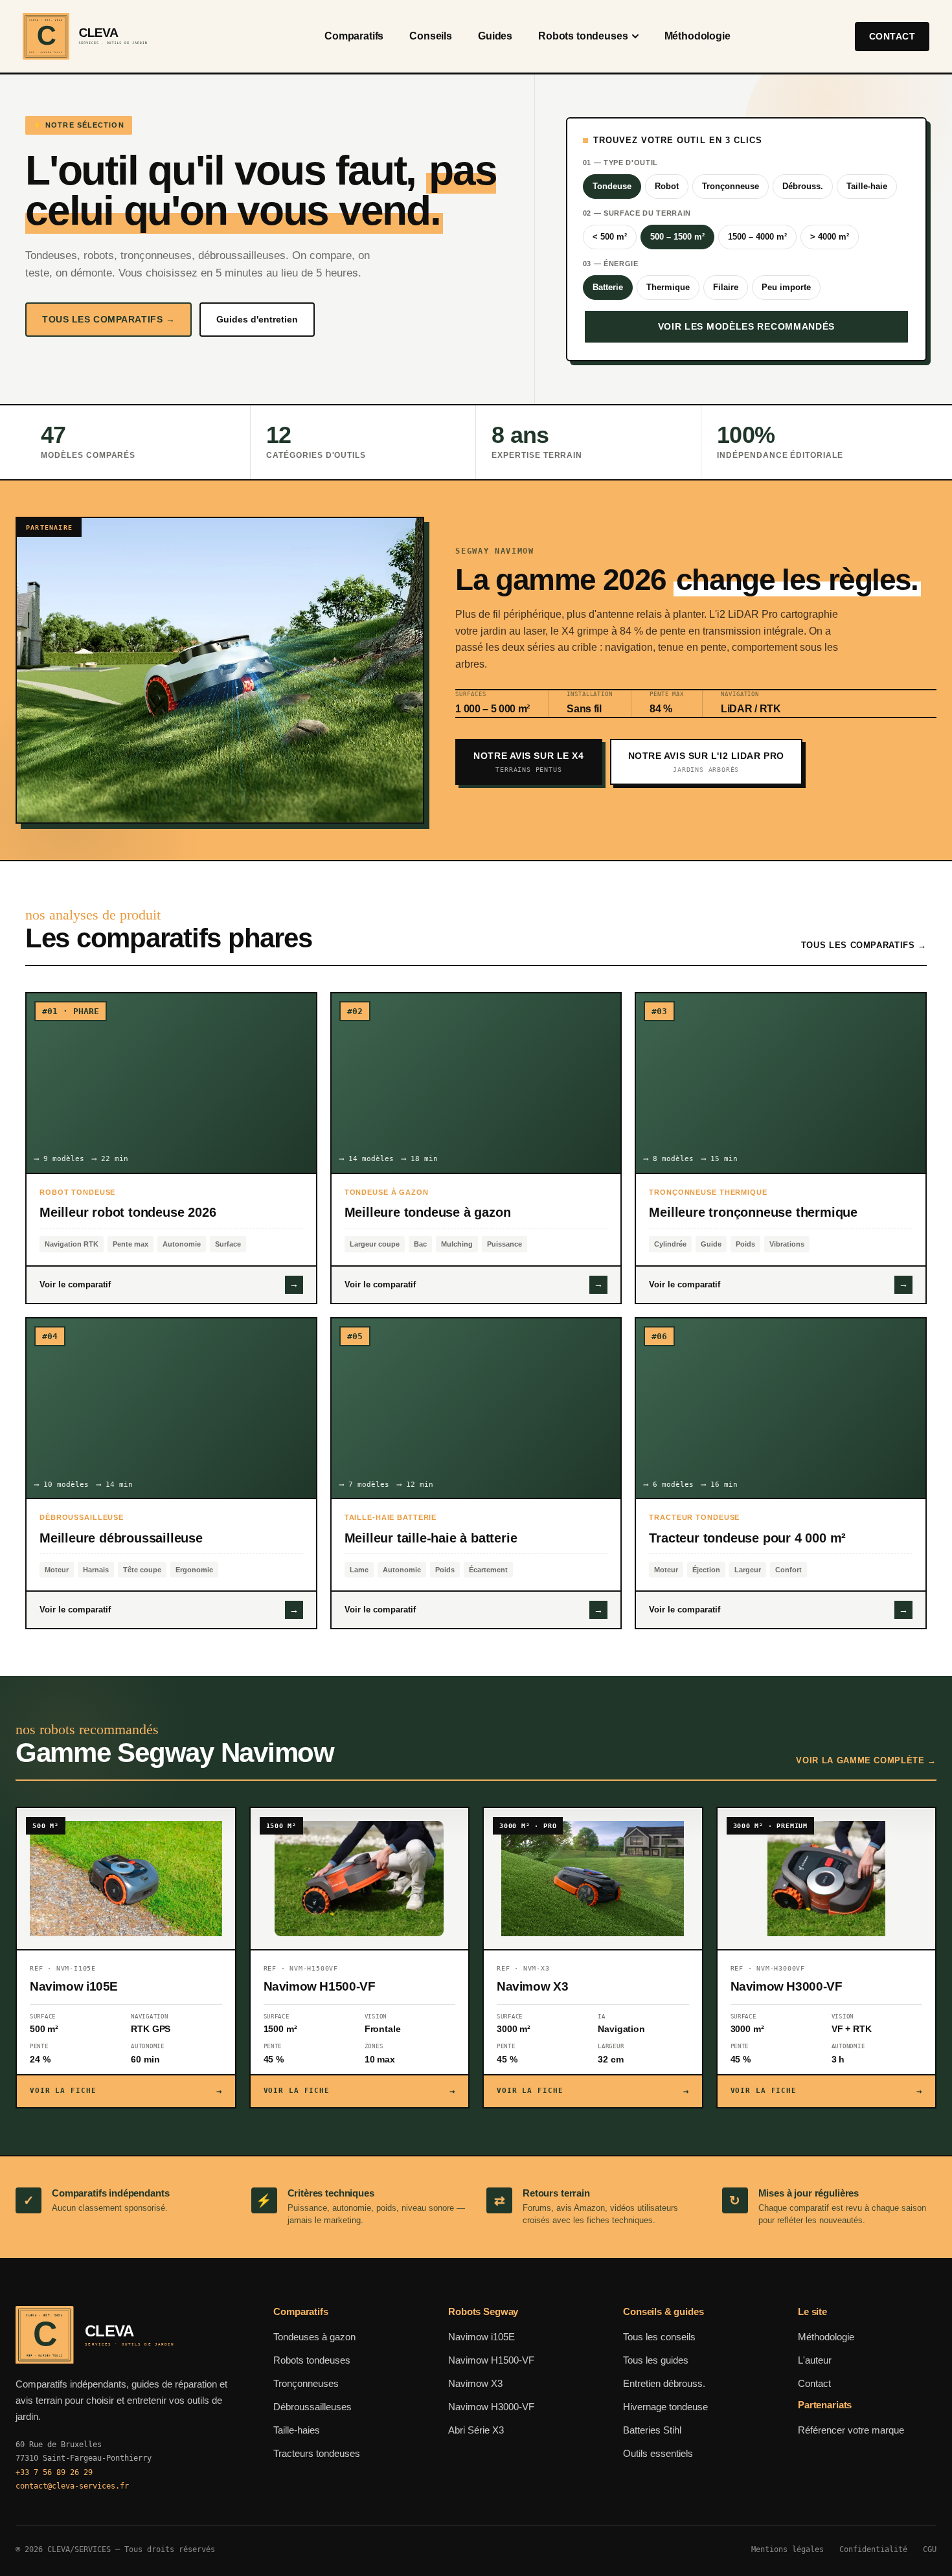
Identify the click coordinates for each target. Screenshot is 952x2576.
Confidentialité (873, 2549)
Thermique (668, 287)
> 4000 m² (830, 237)
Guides (495, 36)
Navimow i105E (482, 2337)
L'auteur (815, 2360)
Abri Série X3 (476, 2430)
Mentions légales (788, 2549)
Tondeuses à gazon (314, 2337)
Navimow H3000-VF (491, 2407)
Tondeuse (612, 186)
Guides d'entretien (257, 319)
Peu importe (786, 287)
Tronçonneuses (306, 2383)
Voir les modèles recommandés (747, 326)
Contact (892, 36)
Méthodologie (697, 36)
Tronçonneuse (731, 186)
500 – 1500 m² (677, 237)
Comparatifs (354, 36)
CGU (930, 2549)
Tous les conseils (659, 2337)
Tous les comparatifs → (108, 319)
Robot (667, 186)
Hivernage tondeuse (665, 2407)
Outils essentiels (658, 2453)
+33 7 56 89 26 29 (54, 2472)
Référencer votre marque (851, 2430)
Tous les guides (656, 2360)
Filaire (726, 287)
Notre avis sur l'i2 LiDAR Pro (706, 762)
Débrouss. (803, 186)
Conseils (431, 36)
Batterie (608, 287)
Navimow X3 (475, 2383)
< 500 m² (610, 237)
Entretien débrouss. (664, 2383)
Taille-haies (297, 2430)
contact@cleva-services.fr (72, 2486)
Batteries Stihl (652, 2430)
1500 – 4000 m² (757, 237)
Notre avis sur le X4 (528, 762)
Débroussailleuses (312, 2407)
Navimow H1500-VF (491, 2360)
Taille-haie (867, 186)
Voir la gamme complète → (866, 1760)
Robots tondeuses (583, 36)
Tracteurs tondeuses (317, 2453)
